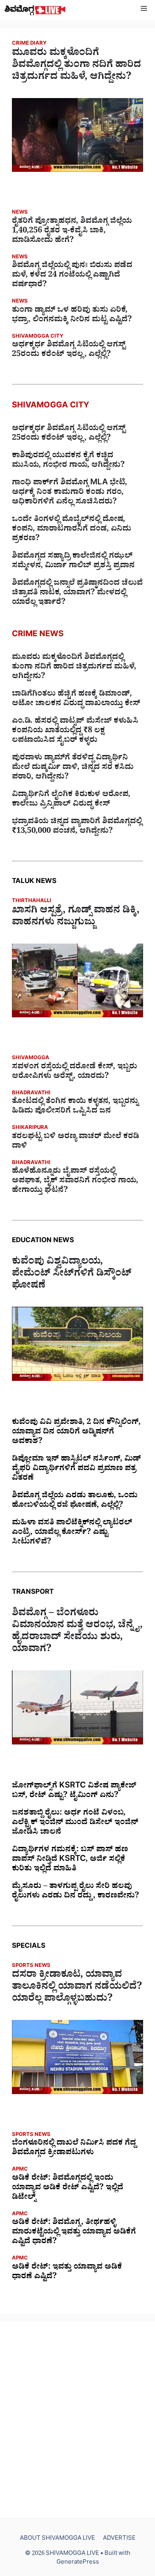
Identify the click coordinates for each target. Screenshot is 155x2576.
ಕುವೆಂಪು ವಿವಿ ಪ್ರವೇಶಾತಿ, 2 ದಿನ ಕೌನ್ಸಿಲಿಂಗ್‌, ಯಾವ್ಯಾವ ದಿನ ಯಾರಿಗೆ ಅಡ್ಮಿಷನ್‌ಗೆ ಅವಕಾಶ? (76, 1433)
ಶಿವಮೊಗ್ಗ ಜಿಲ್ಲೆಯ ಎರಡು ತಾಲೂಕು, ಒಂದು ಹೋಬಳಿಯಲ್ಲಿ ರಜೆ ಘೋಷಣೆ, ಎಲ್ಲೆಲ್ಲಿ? (75, 1501)
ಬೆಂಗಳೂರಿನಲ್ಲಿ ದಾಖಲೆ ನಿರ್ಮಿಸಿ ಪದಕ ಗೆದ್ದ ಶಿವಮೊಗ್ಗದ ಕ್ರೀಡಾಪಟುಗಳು (74, 2149)
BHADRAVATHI (31, 1094)
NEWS (20, 213)
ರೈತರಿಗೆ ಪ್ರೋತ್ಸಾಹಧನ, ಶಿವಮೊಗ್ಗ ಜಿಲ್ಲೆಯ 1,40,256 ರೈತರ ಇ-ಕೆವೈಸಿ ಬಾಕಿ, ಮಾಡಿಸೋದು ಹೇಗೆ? (72, 232)
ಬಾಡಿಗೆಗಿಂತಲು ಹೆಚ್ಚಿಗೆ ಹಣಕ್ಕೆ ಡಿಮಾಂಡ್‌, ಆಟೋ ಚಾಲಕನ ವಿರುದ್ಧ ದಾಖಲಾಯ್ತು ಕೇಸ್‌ (76, 700)
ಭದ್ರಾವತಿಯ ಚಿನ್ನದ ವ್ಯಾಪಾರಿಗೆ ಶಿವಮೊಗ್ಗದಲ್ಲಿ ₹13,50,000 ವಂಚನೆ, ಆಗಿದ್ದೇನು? (77, 827)
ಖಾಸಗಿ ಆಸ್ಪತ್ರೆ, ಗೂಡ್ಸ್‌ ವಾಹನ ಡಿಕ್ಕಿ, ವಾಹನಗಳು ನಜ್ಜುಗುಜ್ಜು (76, 918)
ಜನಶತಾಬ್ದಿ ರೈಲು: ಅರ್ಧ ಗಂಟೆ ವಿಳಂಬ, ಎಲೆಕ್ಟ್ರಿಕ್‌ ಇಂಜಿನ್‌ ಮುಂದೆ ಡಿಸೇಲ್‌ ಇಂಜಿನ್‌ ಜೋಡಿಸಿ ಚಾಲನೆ (75, 1823)
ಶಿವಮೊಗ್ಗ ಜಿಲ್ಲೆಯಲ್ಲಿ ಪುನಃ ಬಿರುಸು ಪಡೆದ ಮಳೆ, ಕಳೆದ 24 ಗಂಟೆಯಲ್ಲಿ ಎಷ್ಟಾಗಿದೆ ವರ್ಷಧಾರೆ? (72, 276)
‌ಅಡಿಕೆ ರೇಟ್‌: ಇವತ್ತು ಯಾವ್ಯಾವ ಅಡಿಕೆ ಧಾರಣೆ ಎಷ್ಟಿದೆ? (67, 2273)
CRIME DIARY (29, 44)
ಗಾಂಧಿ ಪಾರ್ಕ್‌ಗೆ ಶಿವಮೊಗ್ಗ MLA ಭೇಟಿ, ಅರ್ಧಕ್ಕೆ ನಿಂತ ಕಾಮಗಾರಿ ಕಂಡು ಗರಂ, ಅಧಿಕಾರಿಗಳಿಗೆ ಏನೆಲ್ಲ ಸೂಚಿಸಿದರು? (70, 493)
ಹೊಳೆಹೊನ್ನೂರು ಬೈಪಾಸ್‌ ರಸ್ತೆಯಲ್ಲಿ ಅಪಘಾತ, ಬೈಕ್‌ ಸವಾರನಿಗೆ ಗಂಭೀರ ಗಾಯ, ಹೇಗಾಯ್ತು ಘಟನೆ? (75, 1182)
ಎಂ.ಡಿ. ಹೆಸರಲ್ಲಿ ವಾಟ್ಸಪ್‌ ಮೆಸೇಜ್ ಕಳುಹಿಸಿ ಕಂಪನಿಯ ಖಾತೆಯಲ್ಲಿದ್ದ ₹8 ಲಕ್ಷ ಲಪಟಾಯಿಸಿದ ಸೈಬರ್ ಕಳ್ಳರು (75, 732)
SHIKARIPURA (30, 1128)
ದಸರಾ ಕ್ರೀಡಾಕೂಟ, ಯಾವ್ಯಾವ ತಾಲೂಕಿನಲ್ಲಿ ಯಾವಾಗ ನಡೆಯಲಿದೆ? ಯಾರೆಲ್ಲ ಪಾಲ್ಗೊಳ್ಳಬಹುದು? (77, 1988)
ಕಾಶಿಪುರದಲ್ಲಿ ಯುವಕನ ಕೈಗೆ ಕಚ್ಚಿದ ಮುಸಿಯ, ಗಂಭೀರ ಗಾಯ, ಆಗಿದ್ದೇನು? (68, 461)
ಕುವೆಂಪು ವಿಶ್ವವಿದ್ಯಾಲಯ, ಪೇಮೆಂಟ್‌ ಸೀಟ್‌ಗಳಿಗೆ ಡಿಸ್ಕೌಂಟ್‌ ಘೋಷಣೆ (72, 1275)
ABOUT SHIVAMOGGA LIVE (57, 2539)
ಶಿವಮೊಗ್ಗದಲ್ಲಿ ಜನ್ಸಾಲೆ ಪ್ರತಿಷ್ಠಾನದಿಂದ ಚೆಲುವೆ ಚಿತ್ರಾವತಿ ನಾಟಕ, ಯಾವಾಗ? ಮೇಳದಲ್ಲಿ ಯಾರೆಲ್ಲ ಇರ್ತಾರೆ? (77, 594)
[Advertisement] (77, 2419)
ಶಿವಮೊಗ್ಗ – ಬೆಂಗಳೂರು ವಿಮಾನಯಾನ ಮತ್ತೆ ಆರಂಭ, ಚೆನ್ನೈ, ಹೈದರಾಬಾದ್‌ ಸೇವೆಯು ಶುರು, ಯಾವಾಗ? (77, 1632)
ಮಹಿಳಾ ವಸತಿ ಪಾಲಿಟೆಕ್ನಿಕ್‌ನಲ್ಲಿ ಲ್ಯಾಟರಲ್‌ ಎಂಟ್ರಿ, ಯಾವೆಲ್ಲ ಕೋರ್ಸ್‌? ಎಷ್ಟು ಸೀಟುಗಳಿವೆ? (72, 1533)
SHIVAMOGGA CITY (38, 337)
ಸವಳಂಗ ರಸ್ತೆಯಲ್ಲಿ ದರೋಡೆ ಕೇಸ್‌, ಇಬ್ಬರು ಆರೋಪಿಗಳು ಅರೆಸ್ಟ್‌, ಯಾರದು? (75, 1072)
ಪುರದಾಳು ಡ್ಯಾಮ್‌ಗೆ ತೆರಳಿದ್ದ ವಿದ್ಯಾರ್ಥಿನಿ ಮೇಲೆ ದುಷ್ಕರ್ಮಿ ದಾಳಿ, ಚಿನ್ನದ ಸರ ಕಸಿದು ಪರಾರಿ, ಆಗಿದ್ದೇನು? (73, 768)
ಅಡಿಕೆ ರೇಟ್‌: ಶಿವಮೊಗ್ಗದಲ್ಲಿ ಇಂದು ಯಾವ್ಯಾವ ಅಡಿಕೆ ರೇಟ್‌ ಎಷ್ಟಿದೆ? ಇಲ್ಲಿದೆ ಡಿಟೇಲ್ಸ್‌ (68, 2189)
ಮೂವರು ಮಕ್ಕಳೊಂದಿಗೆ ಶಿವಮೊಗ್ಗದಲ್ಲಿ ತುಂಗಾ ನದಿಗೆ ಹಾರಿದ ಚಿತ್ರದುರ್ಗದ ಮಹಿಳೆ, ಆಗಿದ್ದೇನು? (77, 66)
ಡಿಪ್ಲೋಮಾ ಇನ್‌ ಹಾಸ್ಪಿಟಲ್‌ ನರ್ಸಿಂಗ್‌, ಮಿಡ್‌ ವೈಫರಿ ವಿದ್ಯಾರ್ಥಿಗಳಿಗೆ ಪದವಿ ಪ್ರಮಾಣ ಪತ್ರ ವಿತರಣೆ (77, 1469)
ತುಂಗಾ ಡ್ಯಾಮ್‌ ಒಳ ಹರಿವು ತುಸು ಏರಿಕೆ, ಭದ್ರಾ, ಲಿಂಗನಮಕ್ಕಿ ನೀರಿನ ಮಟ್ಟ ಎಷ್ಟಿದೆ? (72, 316)
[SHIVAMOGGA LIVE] (35, 10)
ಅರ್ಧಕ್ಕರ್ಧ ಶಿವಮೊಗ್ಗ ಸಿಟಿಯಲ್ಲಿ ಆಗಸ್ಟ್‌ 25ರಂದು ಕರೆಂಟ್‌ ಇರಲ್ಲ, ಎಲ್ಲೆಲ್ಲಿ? (69, 350)
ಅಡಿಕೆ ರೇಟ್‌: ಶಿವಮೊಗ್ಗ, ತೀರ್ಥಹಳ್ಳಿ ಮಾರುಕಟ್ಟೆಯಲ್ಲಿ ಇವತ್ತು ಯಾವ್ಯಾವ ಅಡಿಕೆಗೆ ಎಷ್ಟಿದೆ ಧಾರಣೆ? (74, 2233)
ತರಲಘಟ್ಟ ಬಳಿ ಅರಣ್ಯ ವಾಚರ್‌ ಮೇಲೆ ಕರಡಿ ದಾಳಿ (76, 1142)
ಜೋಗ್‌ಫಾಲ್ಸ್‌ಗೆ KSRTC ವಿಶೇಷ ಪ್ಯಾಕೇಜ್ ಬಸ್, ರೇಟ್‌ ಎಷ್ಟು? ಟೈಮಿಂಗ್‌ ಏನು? (74, 1791)
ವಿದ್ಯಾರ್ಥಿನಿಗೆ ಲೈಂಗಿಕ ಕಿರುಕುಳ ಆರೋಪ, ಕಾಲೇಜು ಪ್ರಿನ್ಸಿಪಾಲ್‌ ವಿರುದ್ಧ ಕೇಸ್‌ (71, 800)
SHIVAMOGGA (31, 1059)
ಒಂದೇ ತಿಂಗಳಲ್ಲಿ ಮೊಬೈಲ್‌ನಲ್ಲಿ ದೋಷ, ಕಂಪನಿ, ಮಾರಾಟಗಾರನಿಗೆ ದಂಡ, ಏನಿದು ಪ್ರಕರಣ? (72, 530)
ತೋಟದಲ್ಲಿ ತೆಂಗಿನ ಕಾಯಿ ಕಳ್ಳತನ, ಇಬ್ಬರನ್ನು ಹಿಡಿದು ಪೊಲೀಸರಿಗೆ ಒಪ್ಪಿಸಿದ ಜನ (75, 1107)
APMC (20, 2170)
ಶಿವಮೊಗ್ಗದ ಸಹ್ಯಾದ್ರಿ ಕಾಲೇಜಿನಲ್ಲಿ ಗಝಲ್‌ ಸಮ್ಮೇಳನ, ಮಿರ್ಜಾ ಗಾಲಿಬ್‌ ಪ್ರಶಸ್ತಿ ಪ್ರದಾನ (73, 562)
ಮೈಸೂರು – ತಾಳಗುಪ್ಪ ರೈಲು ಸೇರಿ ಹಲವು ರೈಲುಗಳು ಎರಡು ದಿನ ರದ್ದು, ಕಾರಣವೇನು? (76, 1892)
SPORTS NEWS (31, 1966)
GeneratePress (78, 2563)
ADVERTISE (119, 2539)
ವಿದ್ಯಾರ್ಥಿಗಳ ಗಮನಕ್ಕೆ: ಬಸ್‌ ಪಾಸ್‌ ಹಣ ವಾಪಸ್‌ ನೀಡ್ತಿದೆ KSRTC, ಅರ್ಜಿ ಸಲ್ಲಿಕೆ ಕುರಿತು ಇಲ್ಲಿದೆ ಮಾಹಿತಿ (70, 1860)
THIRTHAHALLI (32, 902)
